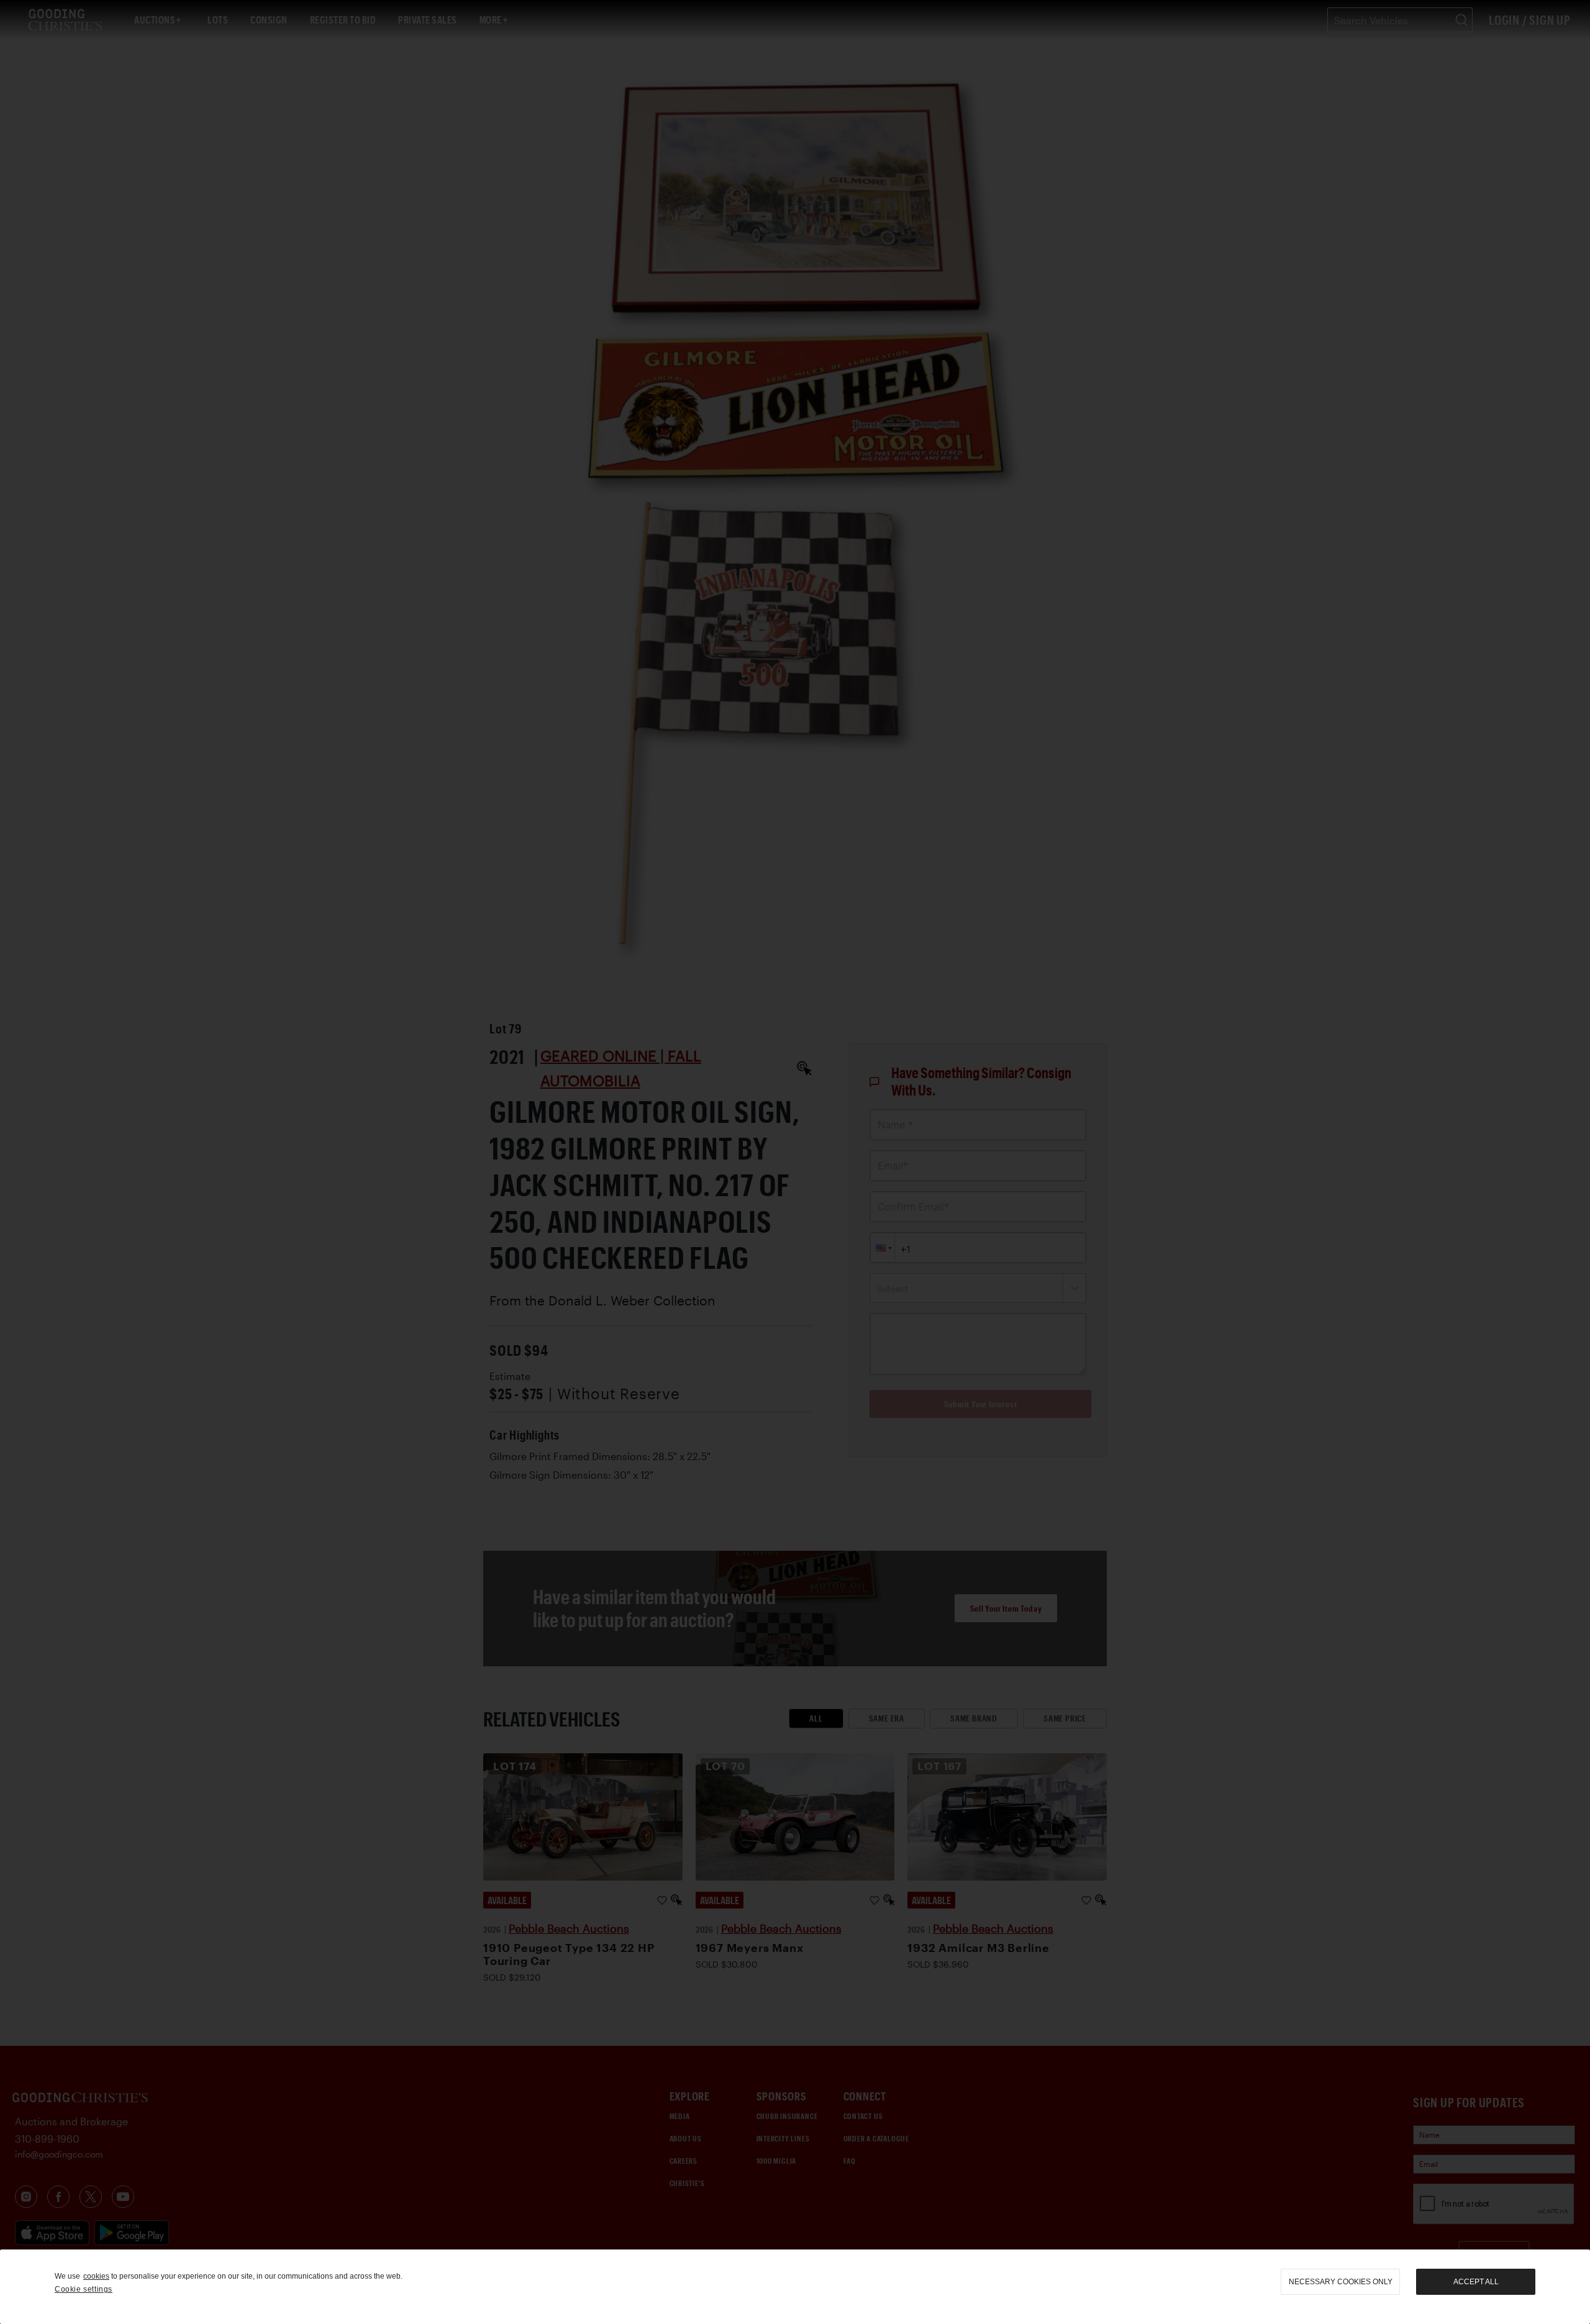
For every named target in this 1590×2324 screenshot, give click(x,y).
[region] (795, 2287)
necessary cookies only (1341, 2282)
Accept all (1476, 2282)
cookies (96, 2276)
